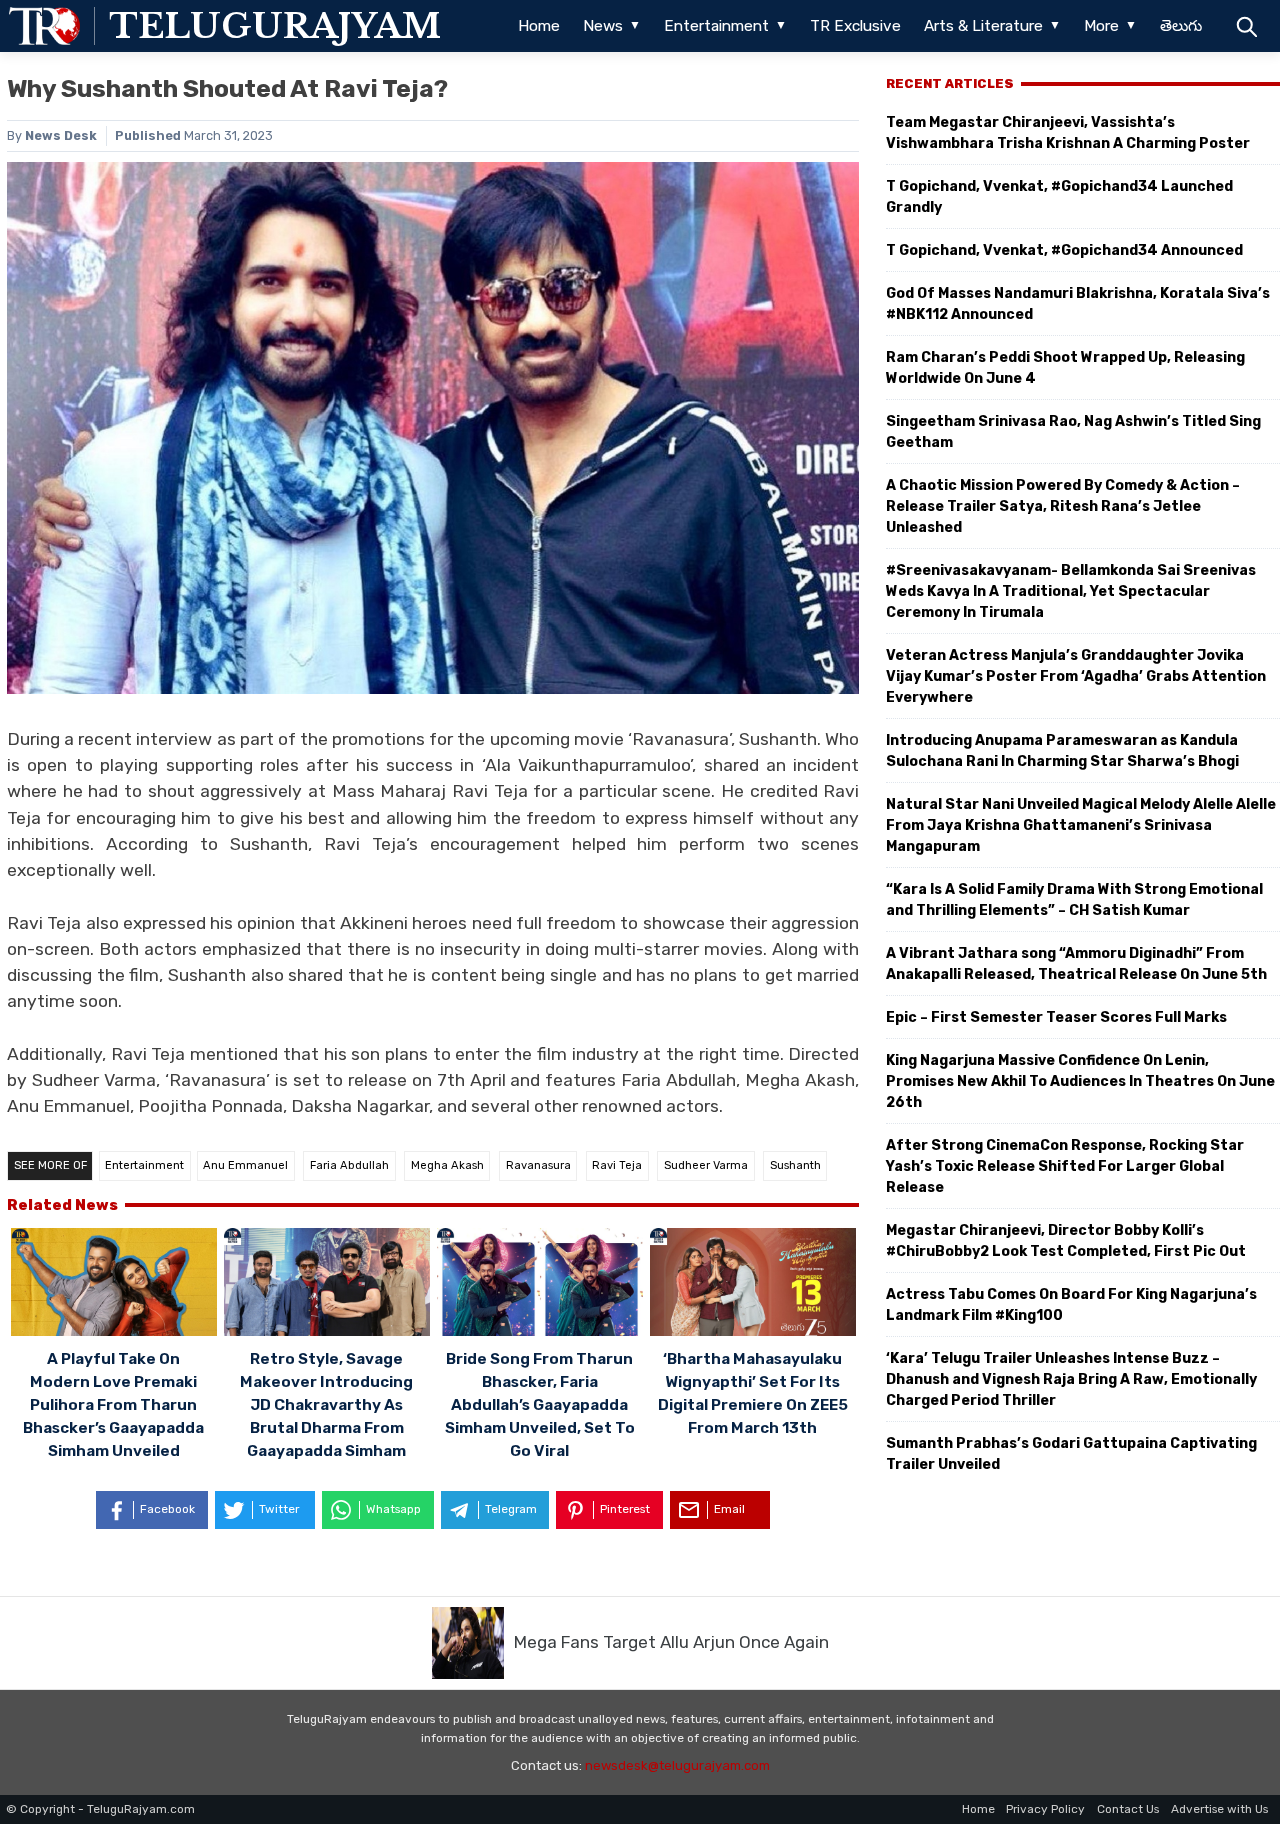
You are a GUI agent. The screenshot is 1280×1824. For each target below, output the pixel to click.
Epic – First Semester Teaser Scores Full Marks (1056, 1017)
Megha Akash (447, 1165)
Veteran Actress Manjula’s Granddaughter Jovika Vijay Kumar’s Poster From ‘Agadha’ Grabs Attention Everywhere (1076, 676)
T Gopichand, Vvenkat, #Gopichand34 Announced (1064, 250)
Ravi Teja (617, 1165)
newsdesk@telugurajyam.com (677, 1765)
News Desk (61, 135)
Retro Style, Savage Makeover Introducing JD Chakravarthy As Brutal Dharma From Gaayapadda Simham (326, 1405)
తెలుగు (1181, 26)
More (1101, 26)
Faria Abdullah (349, 1165)
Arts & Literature (983, 26)
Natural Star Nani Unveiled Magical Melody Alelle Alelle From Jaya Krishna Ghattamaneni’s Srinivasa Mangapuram (1081, 825)
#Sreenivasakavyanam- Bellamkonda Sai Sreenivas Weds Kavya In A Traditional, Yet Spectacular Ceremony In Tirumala (1071, 591)
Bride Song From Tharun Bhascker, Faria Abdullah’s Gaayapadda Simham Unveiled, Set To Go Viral (540, 1405)
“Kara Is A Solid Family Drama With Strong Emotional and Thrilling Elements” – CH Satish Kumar (1074, 900)
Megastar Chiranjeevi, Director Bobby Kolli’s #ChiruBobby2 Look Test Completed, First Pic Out (1066, 1241)
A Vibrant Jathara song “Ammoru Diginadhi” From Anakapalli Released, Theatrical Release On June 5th (1076, 964)
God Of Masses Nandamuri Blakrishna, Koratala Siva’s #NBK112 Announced (1078, 304)
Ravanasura (538, 1165)
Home (539, 26)
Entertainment (716, 26)
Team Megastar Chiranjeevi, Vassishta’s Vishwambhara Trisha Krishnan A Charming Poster (1068, 133)
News (603, 26)
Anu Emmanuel (245, 1165)
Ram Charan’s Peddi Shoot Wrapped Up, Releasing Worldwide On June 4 (1065, 368)
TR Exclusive (855, 26)
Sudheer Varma (706, 1165)
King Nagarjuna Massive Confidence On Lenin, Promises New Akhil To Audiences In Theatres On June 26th (1080, 1081)
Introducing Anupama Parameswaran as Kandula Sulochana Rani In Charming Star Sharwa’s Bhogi (1062, 751)
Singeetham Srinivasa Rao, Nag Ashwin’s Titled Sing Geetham (1073, 432)
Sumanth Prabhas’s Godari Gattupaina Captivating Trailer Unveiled (1071, 1454)
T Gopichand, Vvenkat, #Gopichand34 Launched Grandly (1059, 197)
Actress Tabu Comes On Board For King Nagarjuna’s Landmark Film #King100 (1071, 1305)
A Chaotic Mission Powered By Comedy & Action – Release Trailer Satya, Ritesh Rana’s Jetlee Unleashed (1063, 506)
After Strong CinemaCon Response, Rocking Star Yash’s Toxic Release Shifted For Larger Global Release (1065, 1166)
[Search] (1246, 26)
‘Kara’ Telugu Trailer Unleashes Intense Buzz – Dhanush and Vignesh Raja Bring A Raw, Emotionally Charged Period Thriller (1071, 1379)
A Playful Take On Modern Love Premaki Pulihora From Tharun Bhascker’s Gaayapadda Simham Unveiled (113, 1405)
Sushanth (795, 1165)
